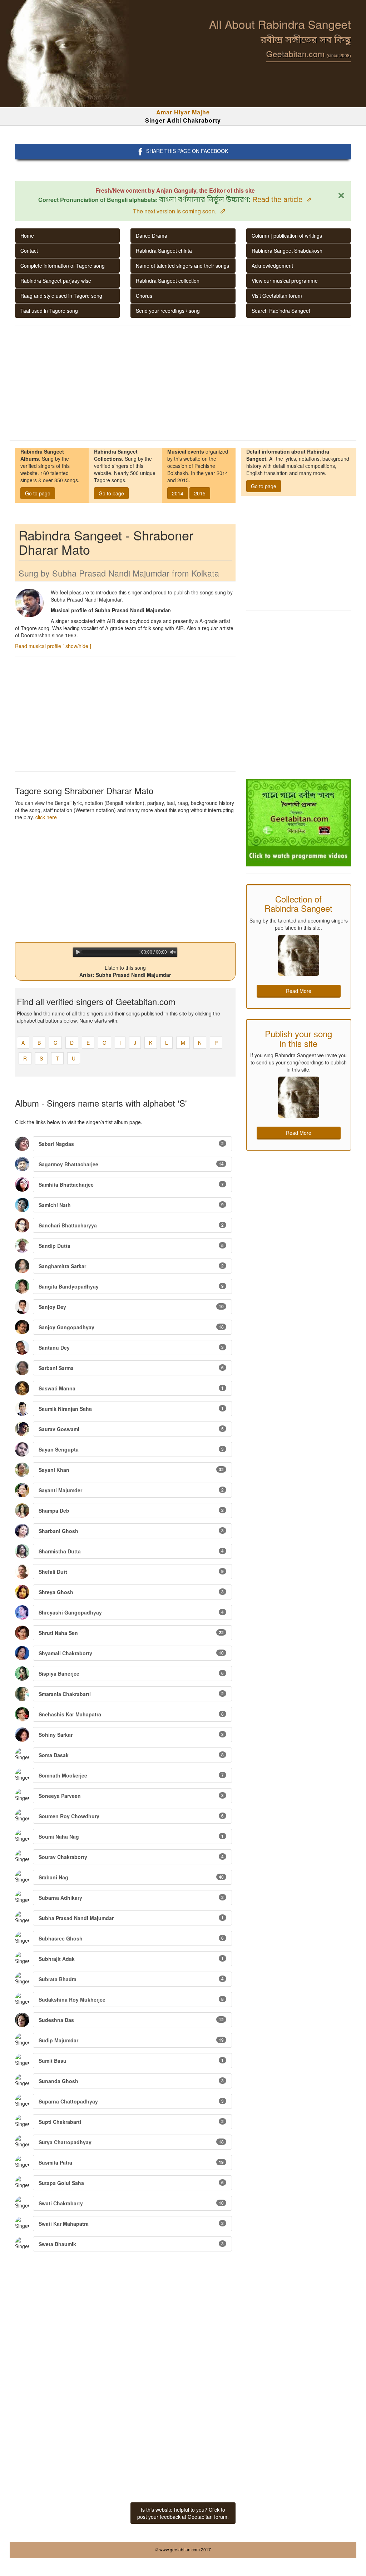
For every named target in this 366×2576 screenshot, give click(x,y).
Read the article (282, 199)
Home (27, 236)
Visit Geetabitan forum (277, 296)
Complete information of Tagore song (63, 266)
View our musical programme (285, 281)
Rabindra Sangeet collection (168, 281)
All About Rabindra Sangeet (280, 24)
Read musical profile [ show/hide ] (53, 646)
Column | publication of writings (287, 236)
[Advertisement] (183, 383)
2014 (178, 493)
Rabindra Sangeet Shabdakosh (287, 251)
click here (46, 817)
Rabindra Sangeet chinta (164, 251)
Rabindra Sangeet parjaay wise (56, 281)
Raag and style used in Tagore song (61, 296)
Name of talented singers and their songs (182, 266)
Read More (299, 991)
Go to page (38, 493)
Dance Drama (152, 236)
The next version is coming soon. (179, 211)
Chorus (144, 296)
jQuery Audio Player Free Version (150, 960)
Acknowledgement (272, 266)
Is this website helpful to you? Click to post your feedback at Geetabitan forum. (183, 2513)
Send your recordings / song (168, 311)
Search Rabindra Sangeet (281, 311)
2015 (200, 493)
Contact (29, 251)
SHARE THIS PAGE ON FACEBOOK (187, 151)
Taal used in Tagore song (49, 311)
